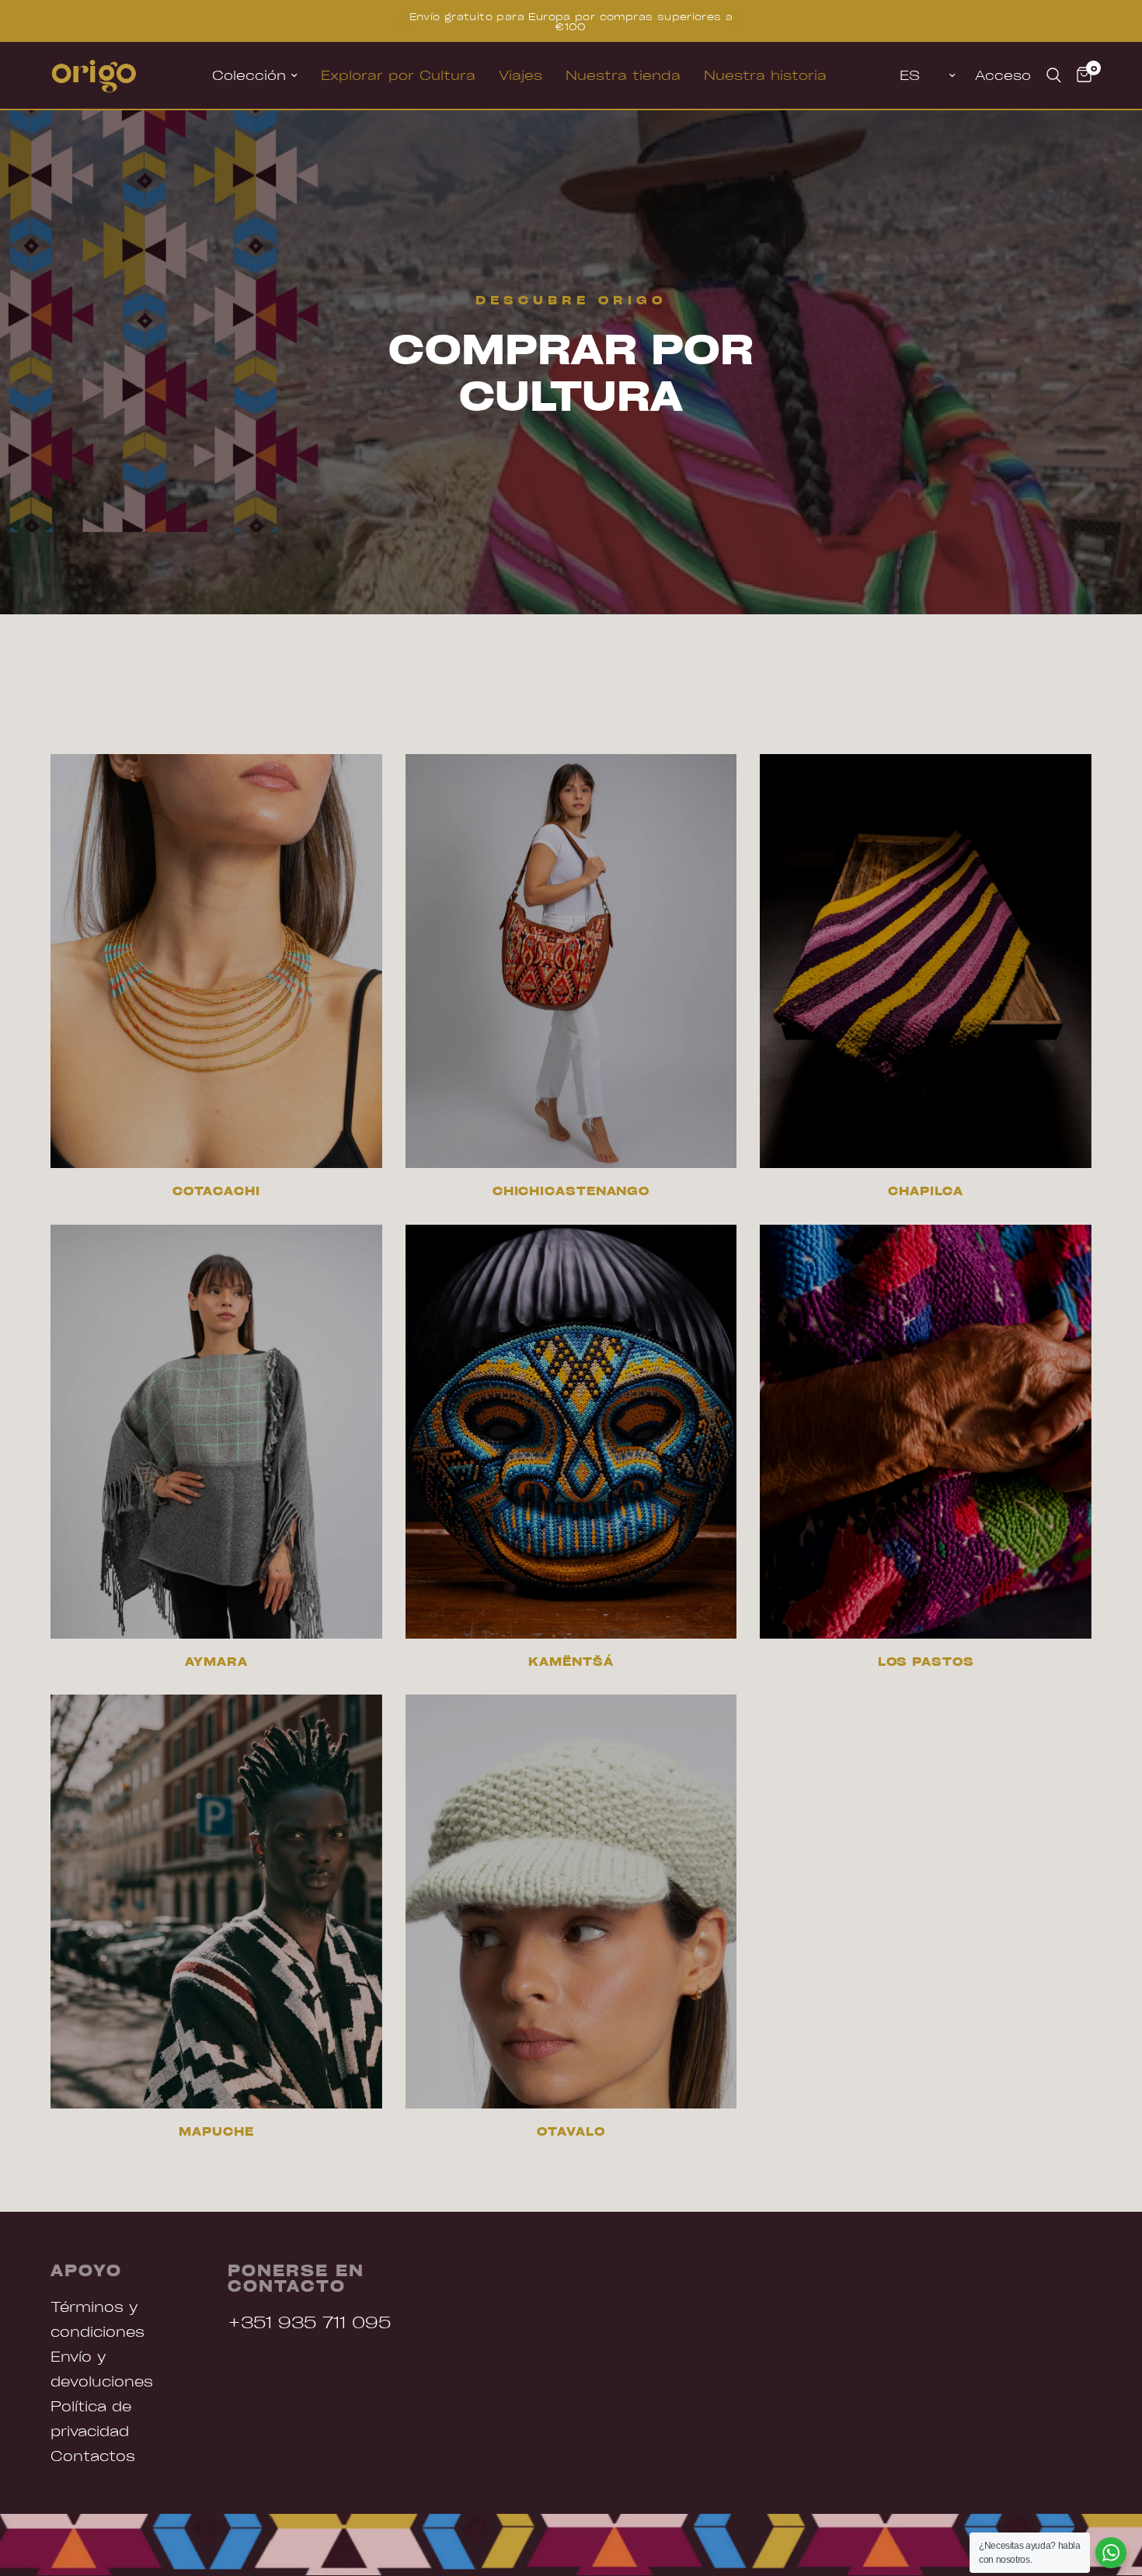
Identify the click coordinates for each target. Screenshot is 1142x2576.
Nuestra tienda (623, 75)
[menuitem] (255, 75)
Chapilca (926, 1191)
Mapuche (216, 2131)
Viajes (521, 75)
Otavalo (571, 2131)
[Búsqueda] (1054, 75)
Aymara (216, 1662)
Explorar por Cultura (398, 75)
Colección (249, 75)
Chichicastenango (571, 1191)
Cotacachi (216, 1191)
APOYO (86, 2270)
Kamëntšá (571, 1662)
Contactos (93, 2455)
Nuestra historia (765, 75)
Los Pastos (926, 1662)
